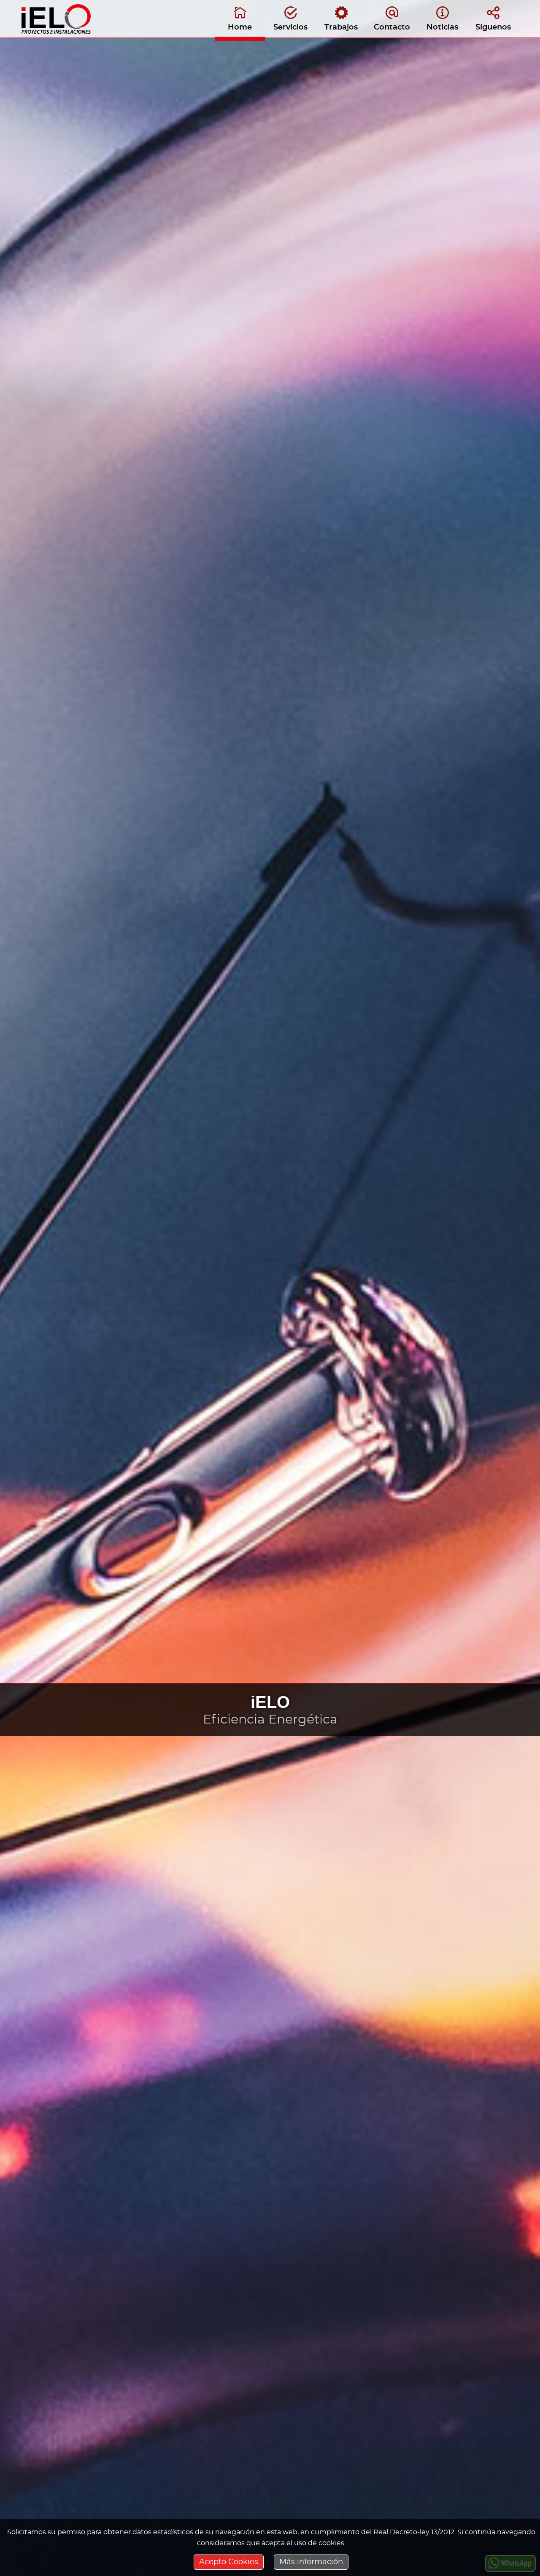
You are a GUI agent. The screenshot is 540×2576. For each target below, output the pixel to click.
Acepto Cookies (229, 2562)
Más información (311, 2562)
